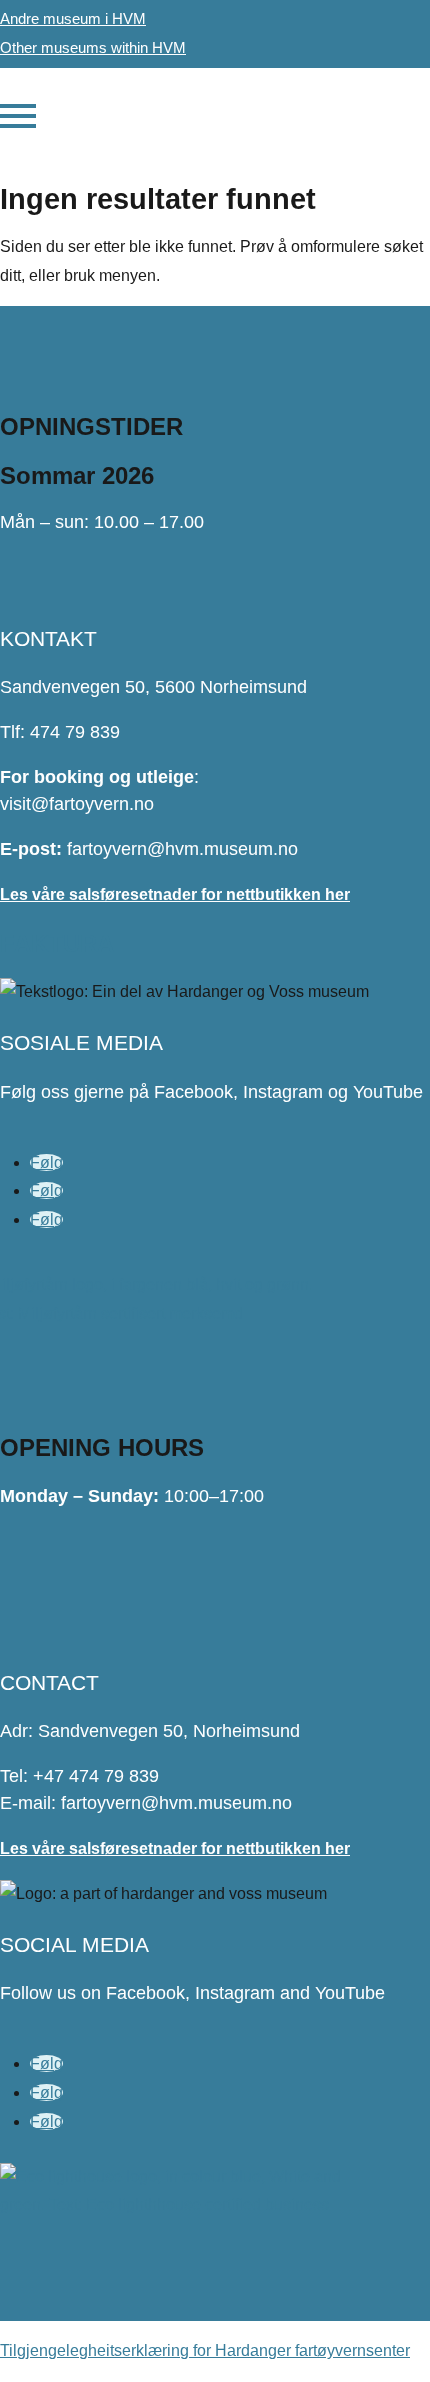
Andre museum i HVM (73, 18)
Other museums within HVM (93, 47)
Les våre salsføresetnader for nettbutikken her (175, 894)
